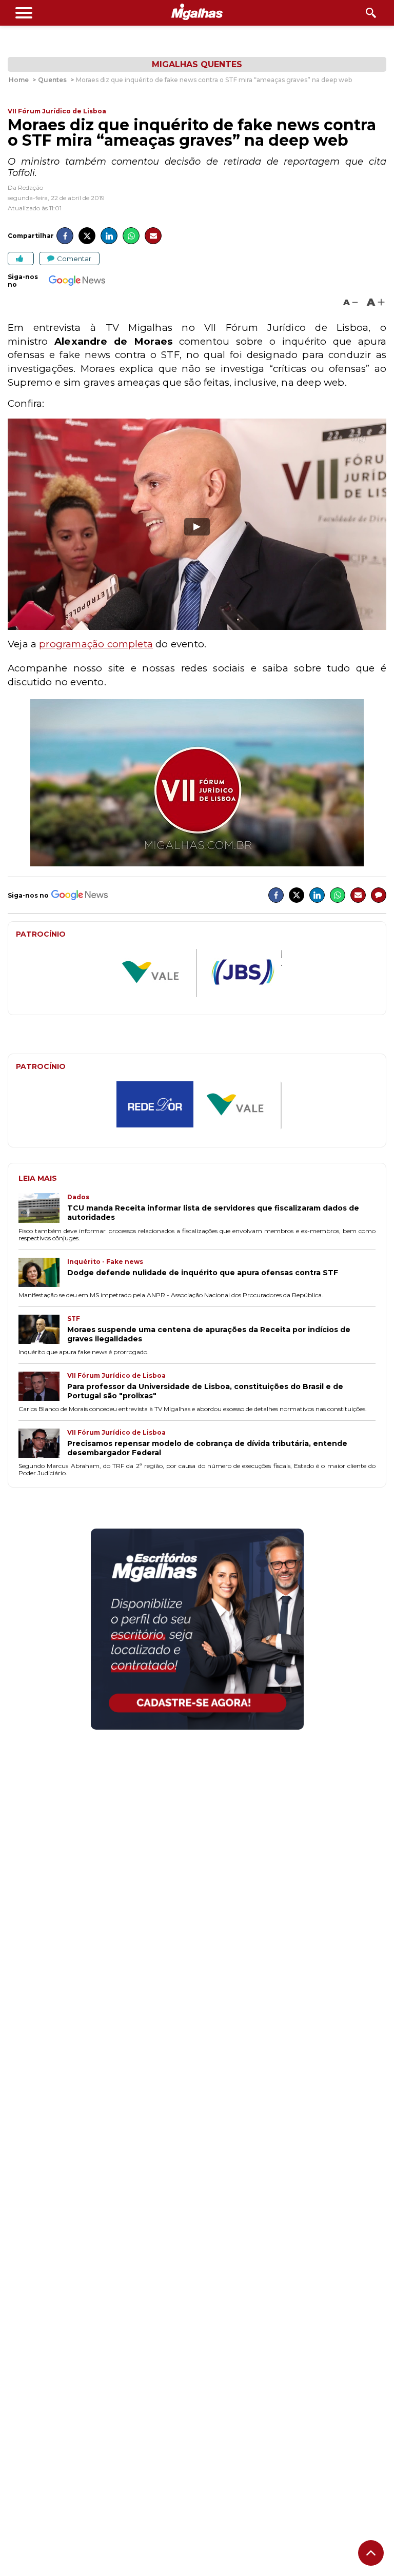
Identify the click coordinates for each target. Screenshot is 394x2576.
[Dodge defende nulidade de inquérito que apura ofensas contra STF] (43, 1273)
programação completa (96, 644)
